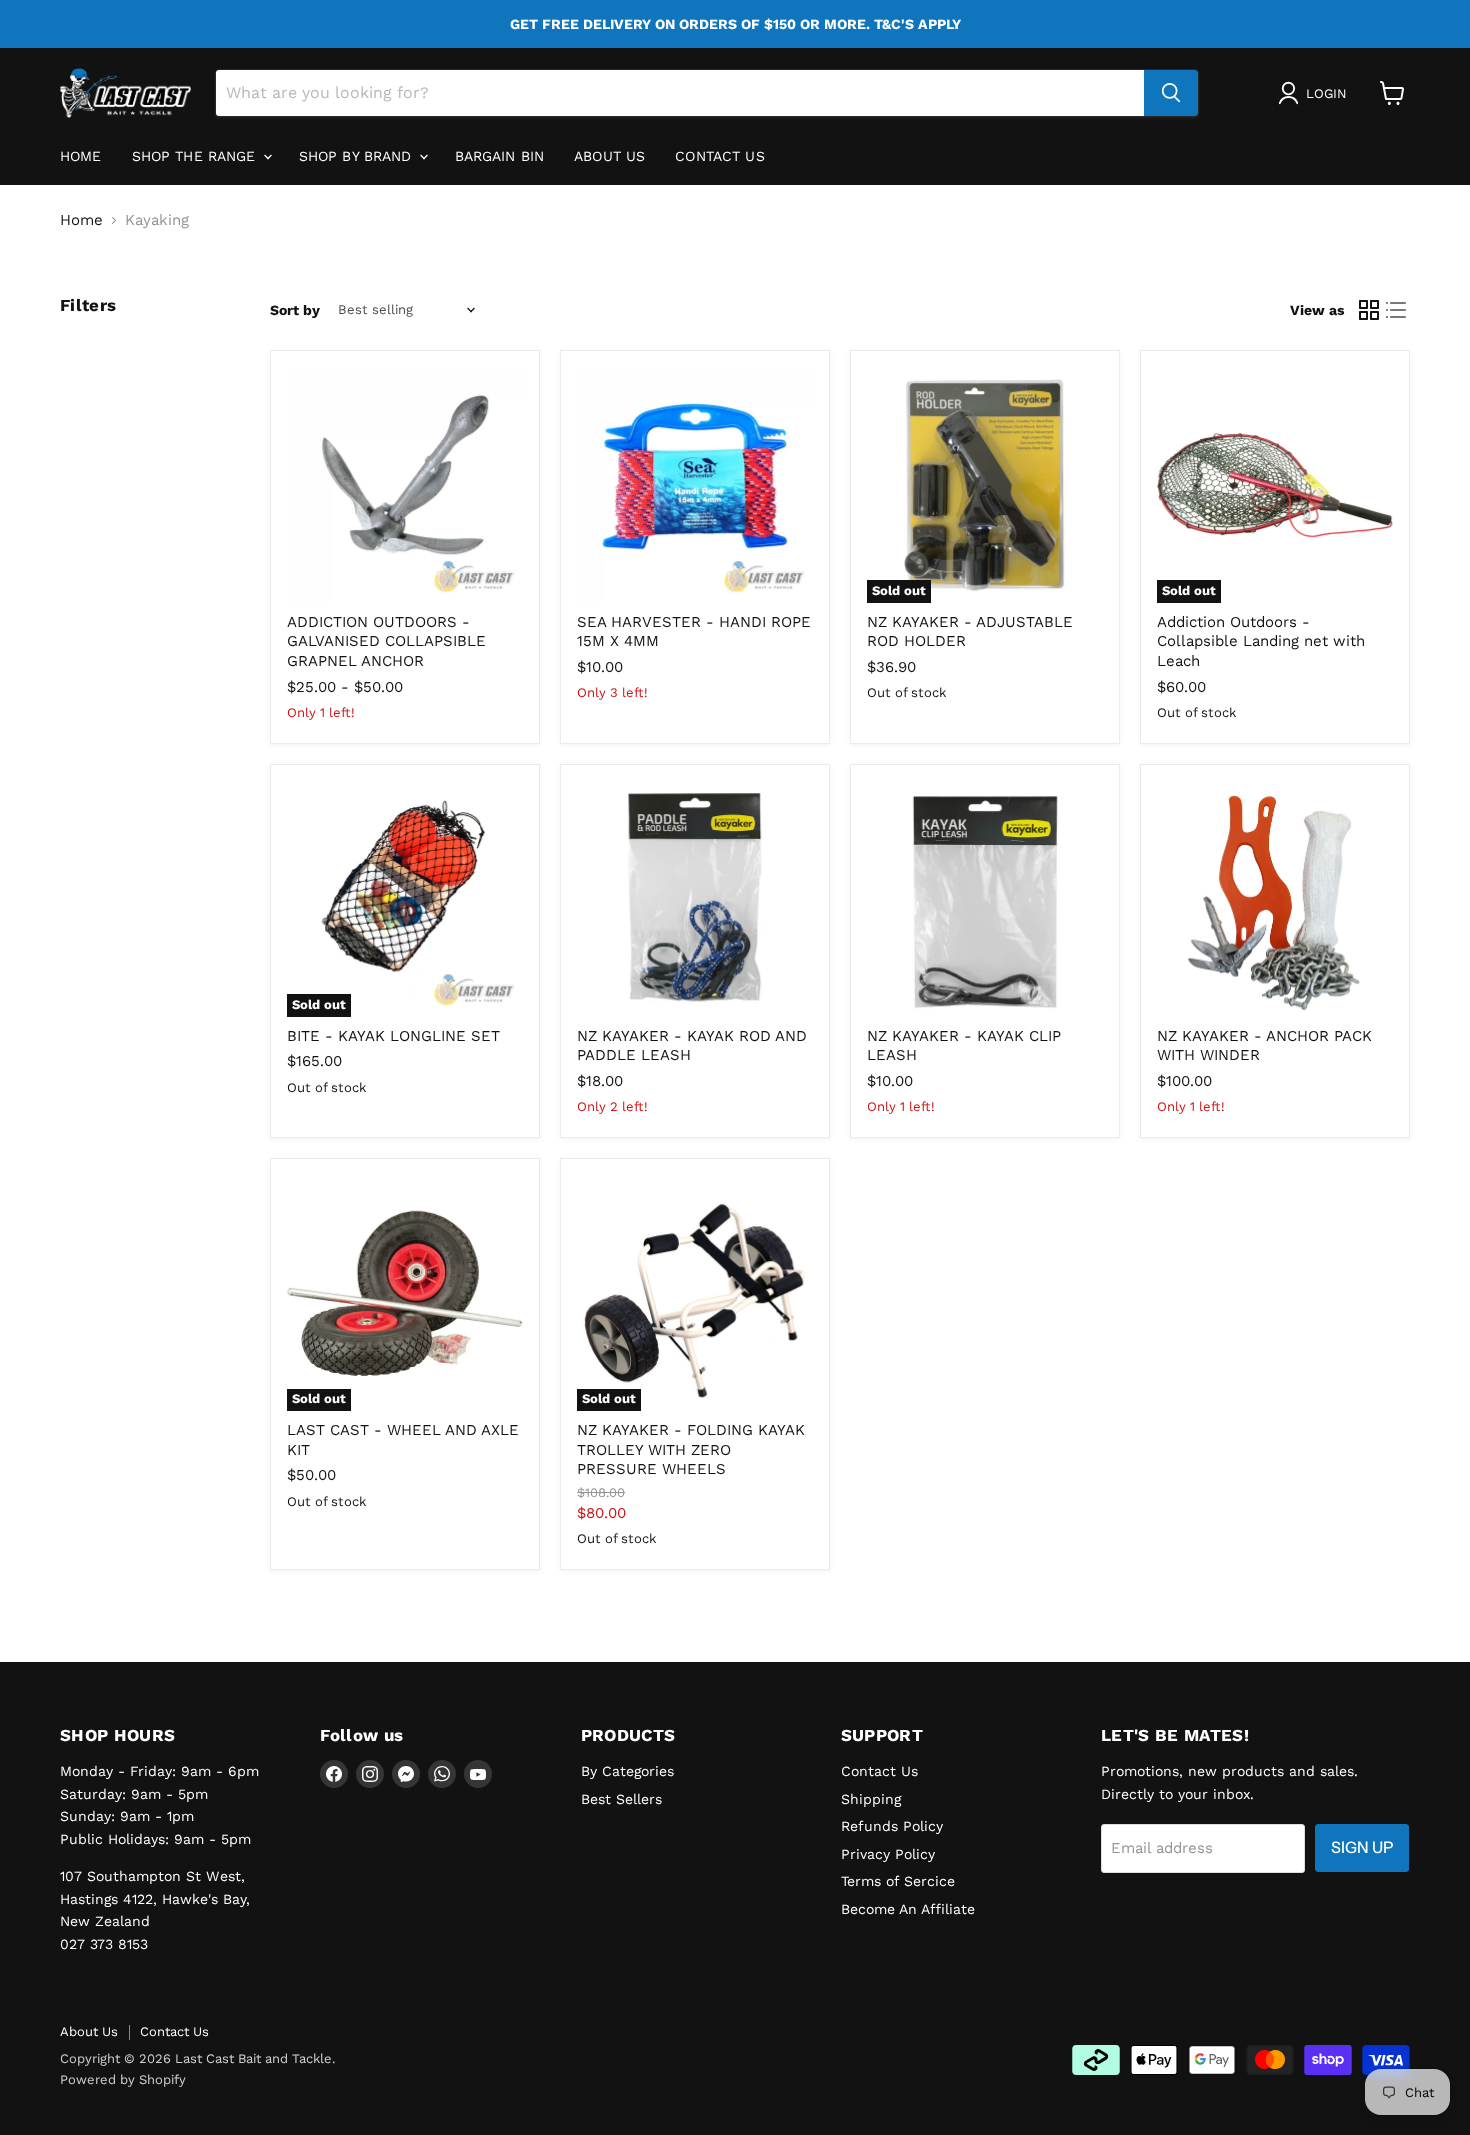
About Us (89, 2031)
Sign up (1362, 1847)
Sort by (295, 310)
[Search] (1171, 93)
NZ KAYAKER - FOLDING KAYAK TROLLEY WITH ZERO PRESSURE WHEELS (691, 1449)
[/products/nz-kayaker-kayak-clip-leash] (985, 899)
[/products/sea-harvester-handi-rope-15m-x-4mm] (695, 485)
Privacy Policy (888, 1854)
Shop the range (196, 156)
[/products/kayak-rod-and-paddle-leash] (695, 899)
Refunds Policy (892, 1826)
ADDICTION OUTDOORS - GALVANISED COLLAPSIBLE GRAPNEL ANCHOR (386, 641)
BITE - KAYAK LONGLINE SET (393, 1036)
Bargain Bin (500, 156)
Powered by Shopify (123, 2079)
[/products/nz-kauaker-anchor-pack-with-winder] (1275, 899)
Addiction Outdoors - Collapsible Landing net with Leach (1261, 641)
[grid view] (1369, 310)
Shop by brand (358, 156)
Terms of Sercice (898, 1881)
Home (81, 156)
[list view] (1397, 310)
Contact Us (719, 156)
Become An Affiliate (908, 1909)
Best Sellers (621, 1799)
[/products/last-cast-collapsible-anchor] (405, 485)
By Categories (627, 1771)
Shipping (871, 1799)
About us (609, 156)
